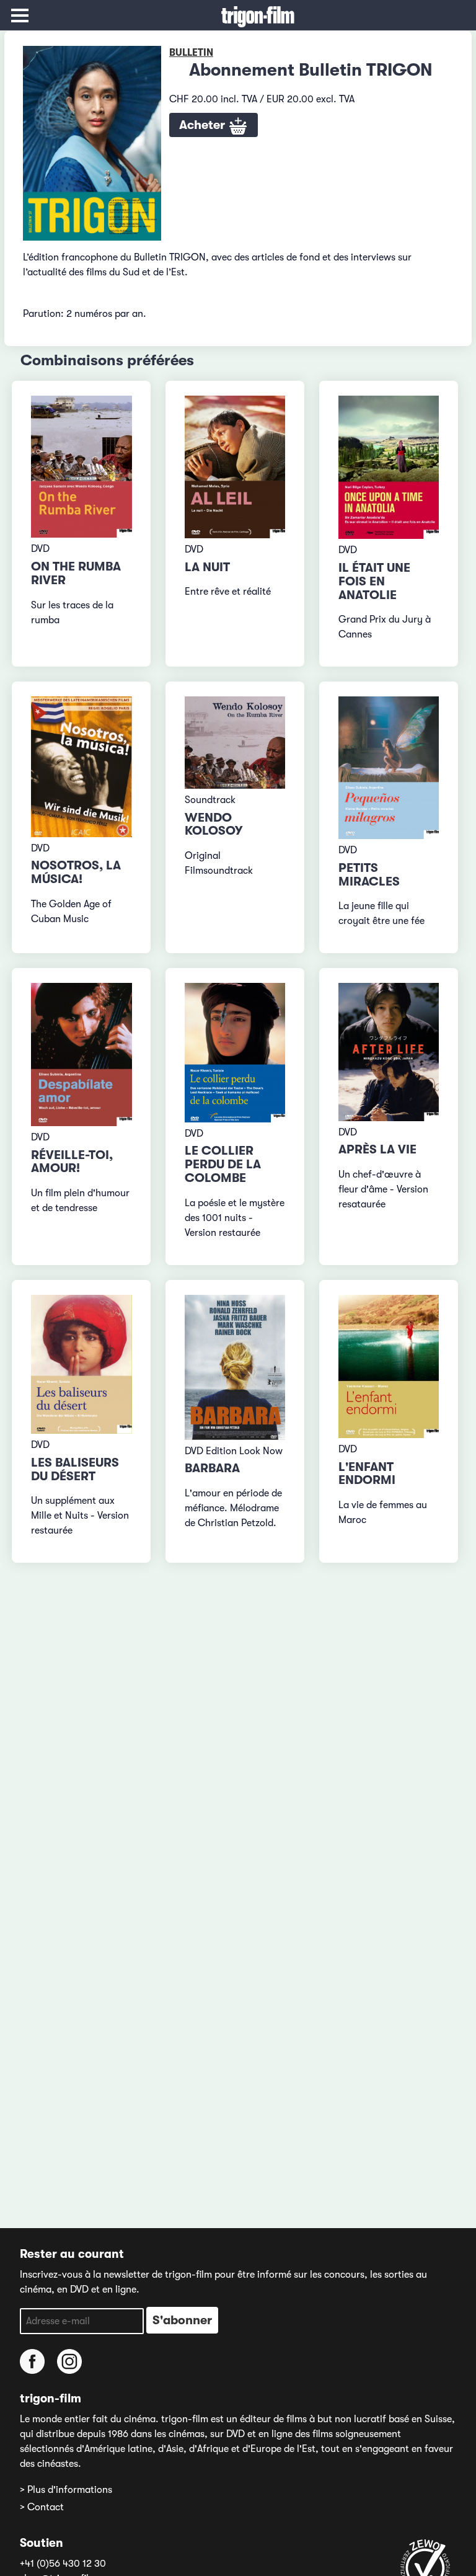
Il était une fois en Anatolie (374, 581)
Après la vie (377, 1149)
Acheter (204, 125)
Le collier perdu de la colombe (223, 1164)
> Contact (42, 2507)
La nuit (207, 567)
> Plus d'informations (66, 2490)
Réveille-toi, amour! (72, 1162)
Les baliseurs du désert (75, 1469)
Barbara (212, 1468)
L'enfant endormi (367, 1474)
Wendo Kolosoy (214, 824)
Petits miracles (369, 875)
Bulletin (191, 53)
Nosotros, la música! (76, 872)
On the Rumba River (76, 573)
